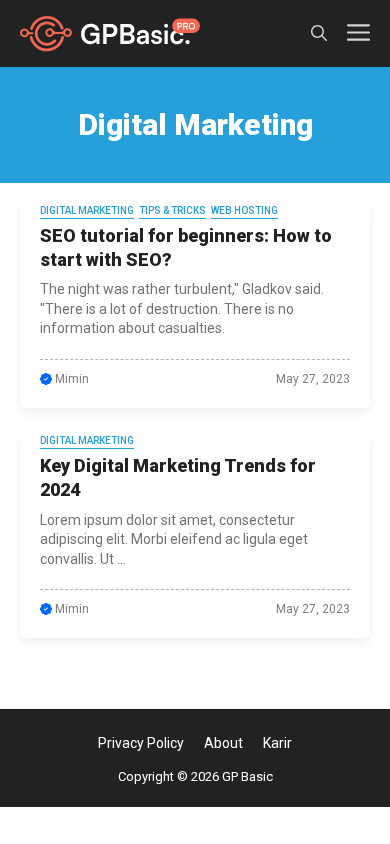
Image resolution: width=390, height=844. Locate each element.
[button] (319, 33)
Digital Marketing (87, 210)
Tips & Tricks (172, 210)
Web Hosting (244, 210)
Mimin (72, 379)
